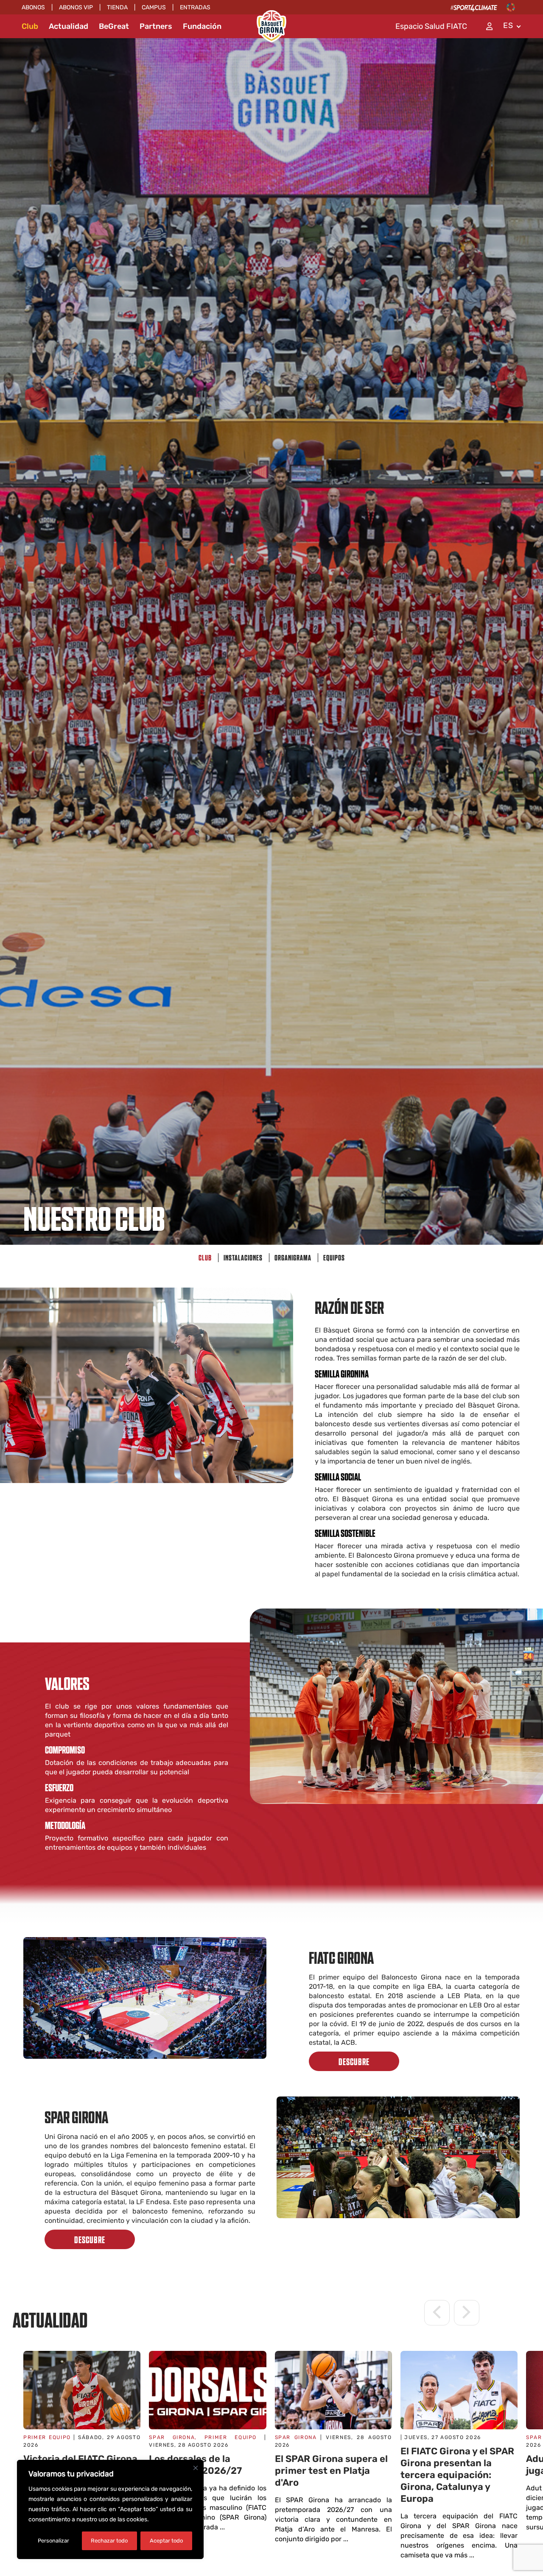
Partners (156, 26)
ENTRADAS (195, 7)
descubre (354, 2061)
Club (30, 26)
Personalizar (53, 2541)
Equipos (334, 1257)
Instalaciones (243, 1257)
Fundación (202, 26)
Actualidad (69, 26)
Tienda (117, 7)
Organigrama (293, 1257)
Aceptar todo (166, 2541)
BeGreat (114, 26)
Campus (154, 7)
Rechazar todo (109, 2541)
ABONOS (33, 7)
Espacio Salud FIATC (431, 26)
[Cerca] (196, 2468)
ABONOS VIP (76, 7)
